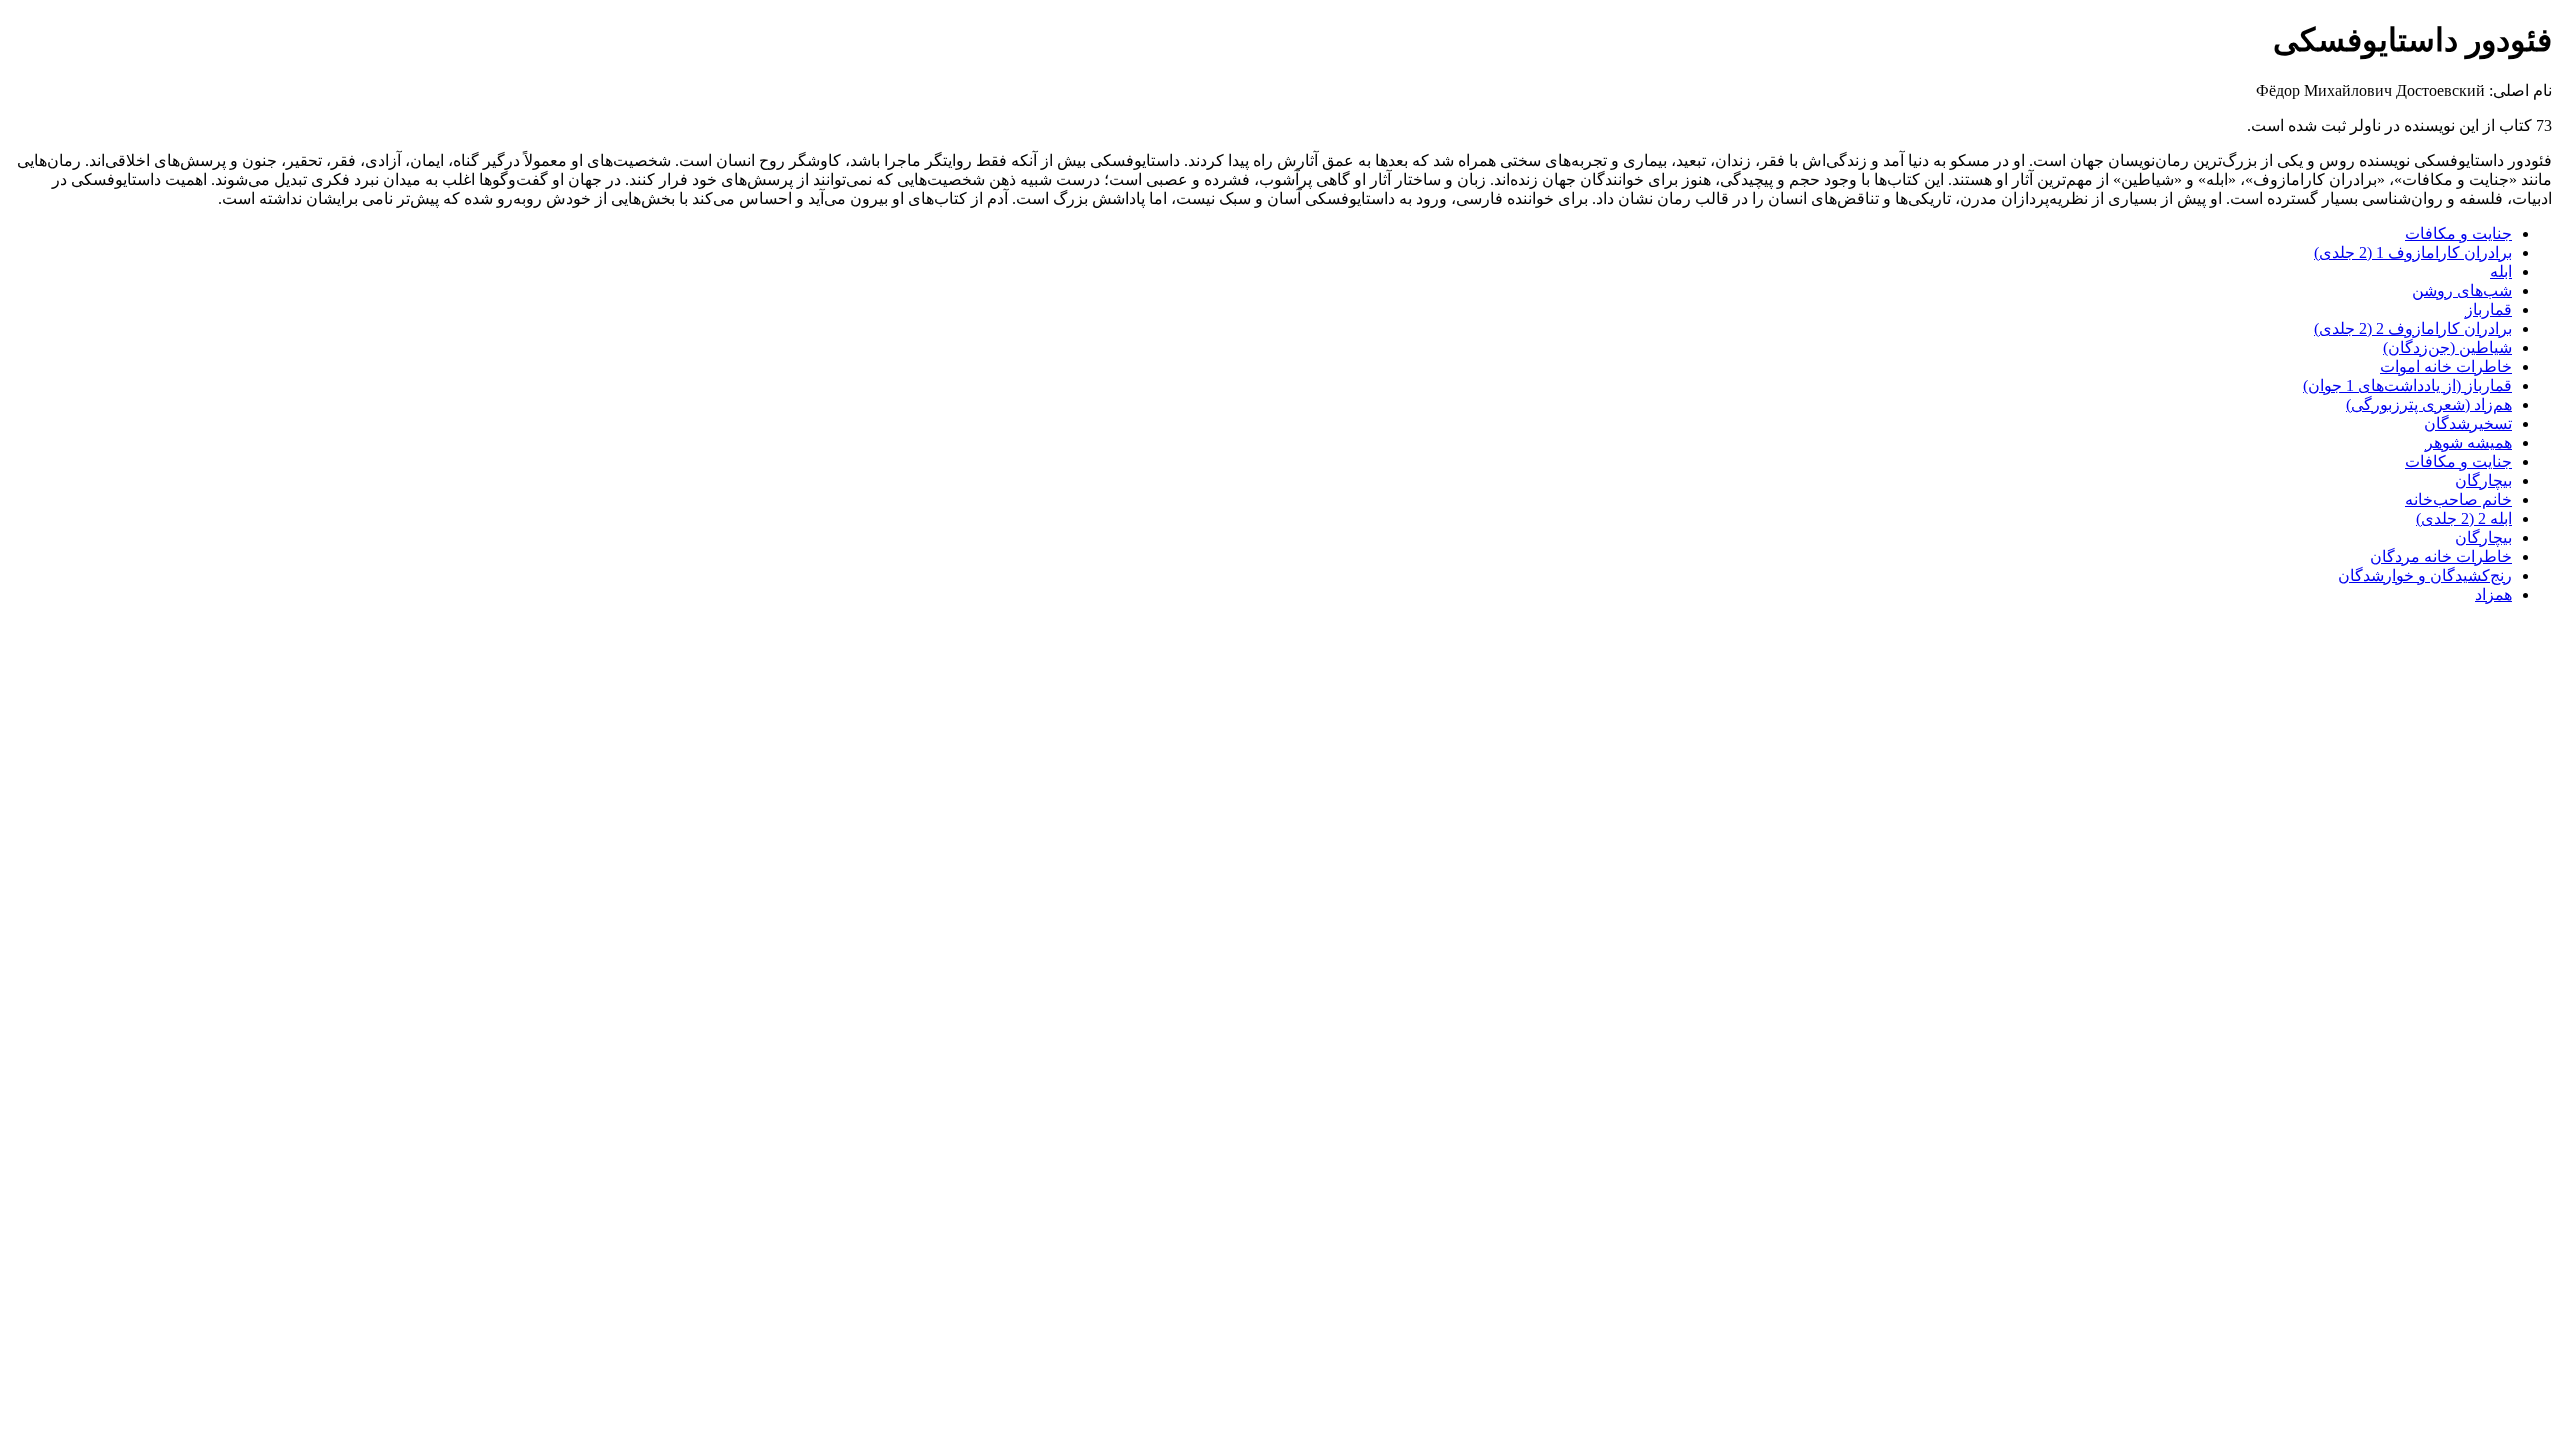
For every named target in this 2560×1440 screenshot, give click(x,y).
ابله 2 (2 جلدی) (2464, 518)
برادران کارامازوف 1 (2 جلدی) (2413, 252)
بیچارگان (2483, 480)
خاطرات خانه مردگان (2441, 556)
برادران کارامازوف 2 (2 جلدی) (2413, 328)
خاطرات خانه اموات (2446, 366)
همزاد (2493, 594)
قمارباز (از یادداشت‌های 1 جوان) (2407, 385)
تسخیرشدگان (2468, 423)
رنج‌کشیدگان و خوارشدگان (2425, 575)
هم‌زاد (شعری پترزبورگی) (2429, 404)
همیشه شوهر (2468, 442)
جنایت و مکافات (2458, 233)
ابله (2501, 271)
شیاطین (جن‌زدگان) (2447, 347)
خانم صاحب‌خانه (2458, 499)
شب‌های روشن (2462, 290)
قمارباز (2488, 309)
